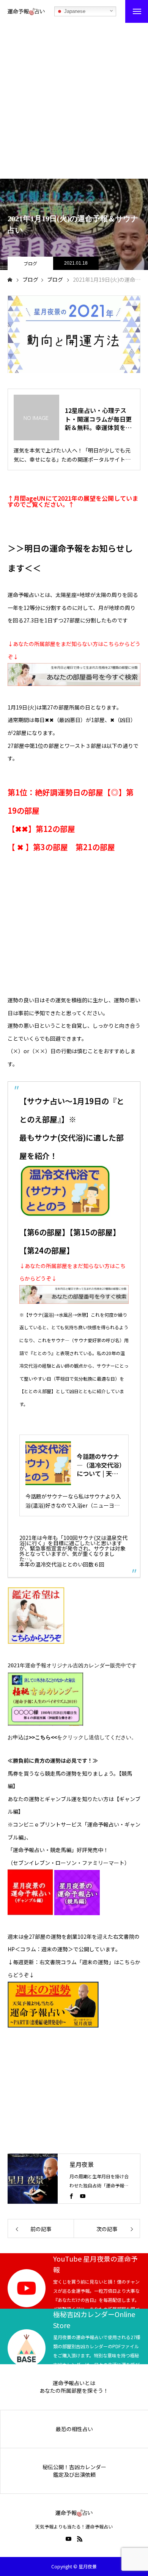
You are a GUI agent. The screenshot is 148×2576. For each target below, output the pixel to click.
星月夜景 (82, 2164)
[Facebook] (71, 2196)
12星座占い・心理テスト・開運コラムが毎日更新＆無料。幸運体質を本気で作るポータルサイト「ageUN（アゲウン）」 (98, 419)
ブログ (30, 263)
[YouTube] (83, 2196)
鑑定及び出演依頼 (74, 2475)
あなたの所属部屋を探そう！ (74, 2391)
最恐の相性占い (74, 2429)
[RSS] (80, 2539)
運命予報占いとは (74, 2383)
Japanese (74, 11)
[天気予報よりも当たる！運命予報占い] (26, 11)
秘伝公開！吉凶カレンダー (74, 2467)
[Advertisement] (74, 101)
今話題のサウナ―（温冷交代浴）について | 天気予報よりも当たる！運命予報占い (99, 1465)
